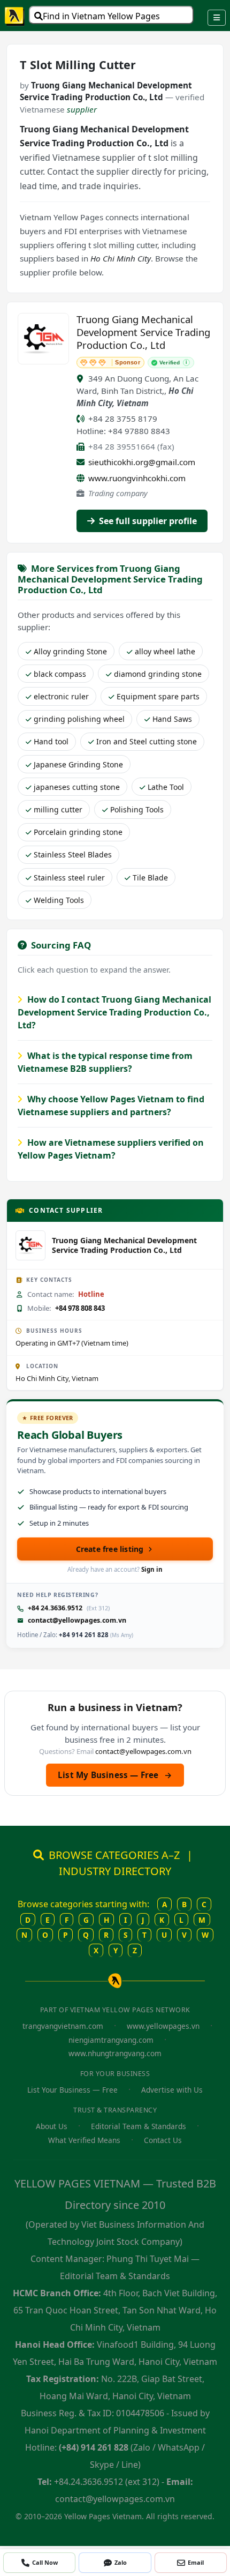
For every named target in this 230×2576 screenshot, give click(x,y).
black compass (60, 674)
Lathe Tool (166, 787)
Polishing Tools (137, 809)
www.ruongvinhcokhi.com (137, 478)
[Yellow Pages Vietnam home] (15, 16)
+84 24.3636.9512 (55, 1608)
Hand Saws (172, 719)
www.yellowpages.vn (163, 2026)
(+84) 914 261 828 (94, 2447)
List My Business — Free (115, 1775)
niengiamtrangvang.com (111, 2040)
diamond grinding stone (158, 674)
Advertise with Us (172, 2090)
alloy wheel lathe (165, 651)
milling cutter (58, 809)
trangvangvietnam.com (63, 2026)
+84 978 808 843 (80, 1308)
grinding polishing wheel (79, 719)
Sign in (152, 1569)
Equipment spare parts (158, 696)
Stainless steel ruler (69, 878)
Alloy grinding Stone (70, 651)
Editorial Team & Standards (139, 2126)
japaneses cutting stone (77, 787)
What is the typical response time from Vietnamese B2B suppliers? (105, 1062)
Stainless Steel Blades (73, 854)
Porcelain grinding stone (78, 832)
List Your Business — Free (72, 2090)
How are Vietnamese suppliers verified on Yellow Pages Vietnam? (111, 1149)
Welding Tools (59, 900)
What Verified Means (84, 2140)
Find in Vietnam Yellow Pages (101, 16)
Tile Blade (150, 878)
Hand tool (51, 741)
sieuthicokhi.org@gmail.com (142, 462)
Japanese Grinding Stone (78, 764)
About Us (52, 2126)
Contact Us (163, 2140)
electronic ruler (61, 696)
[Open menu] (217, 18)
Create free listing (110, 1549)
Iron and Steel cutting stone (147, 741)
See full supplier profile (147, 521)
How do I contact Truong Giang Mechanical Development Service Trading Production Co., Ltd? (114, 1012)
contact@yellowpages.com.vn (77, 1620)
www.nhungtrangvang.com (115, 2053)
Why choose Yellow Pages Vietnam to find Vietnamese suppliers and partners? (111, 1106)
